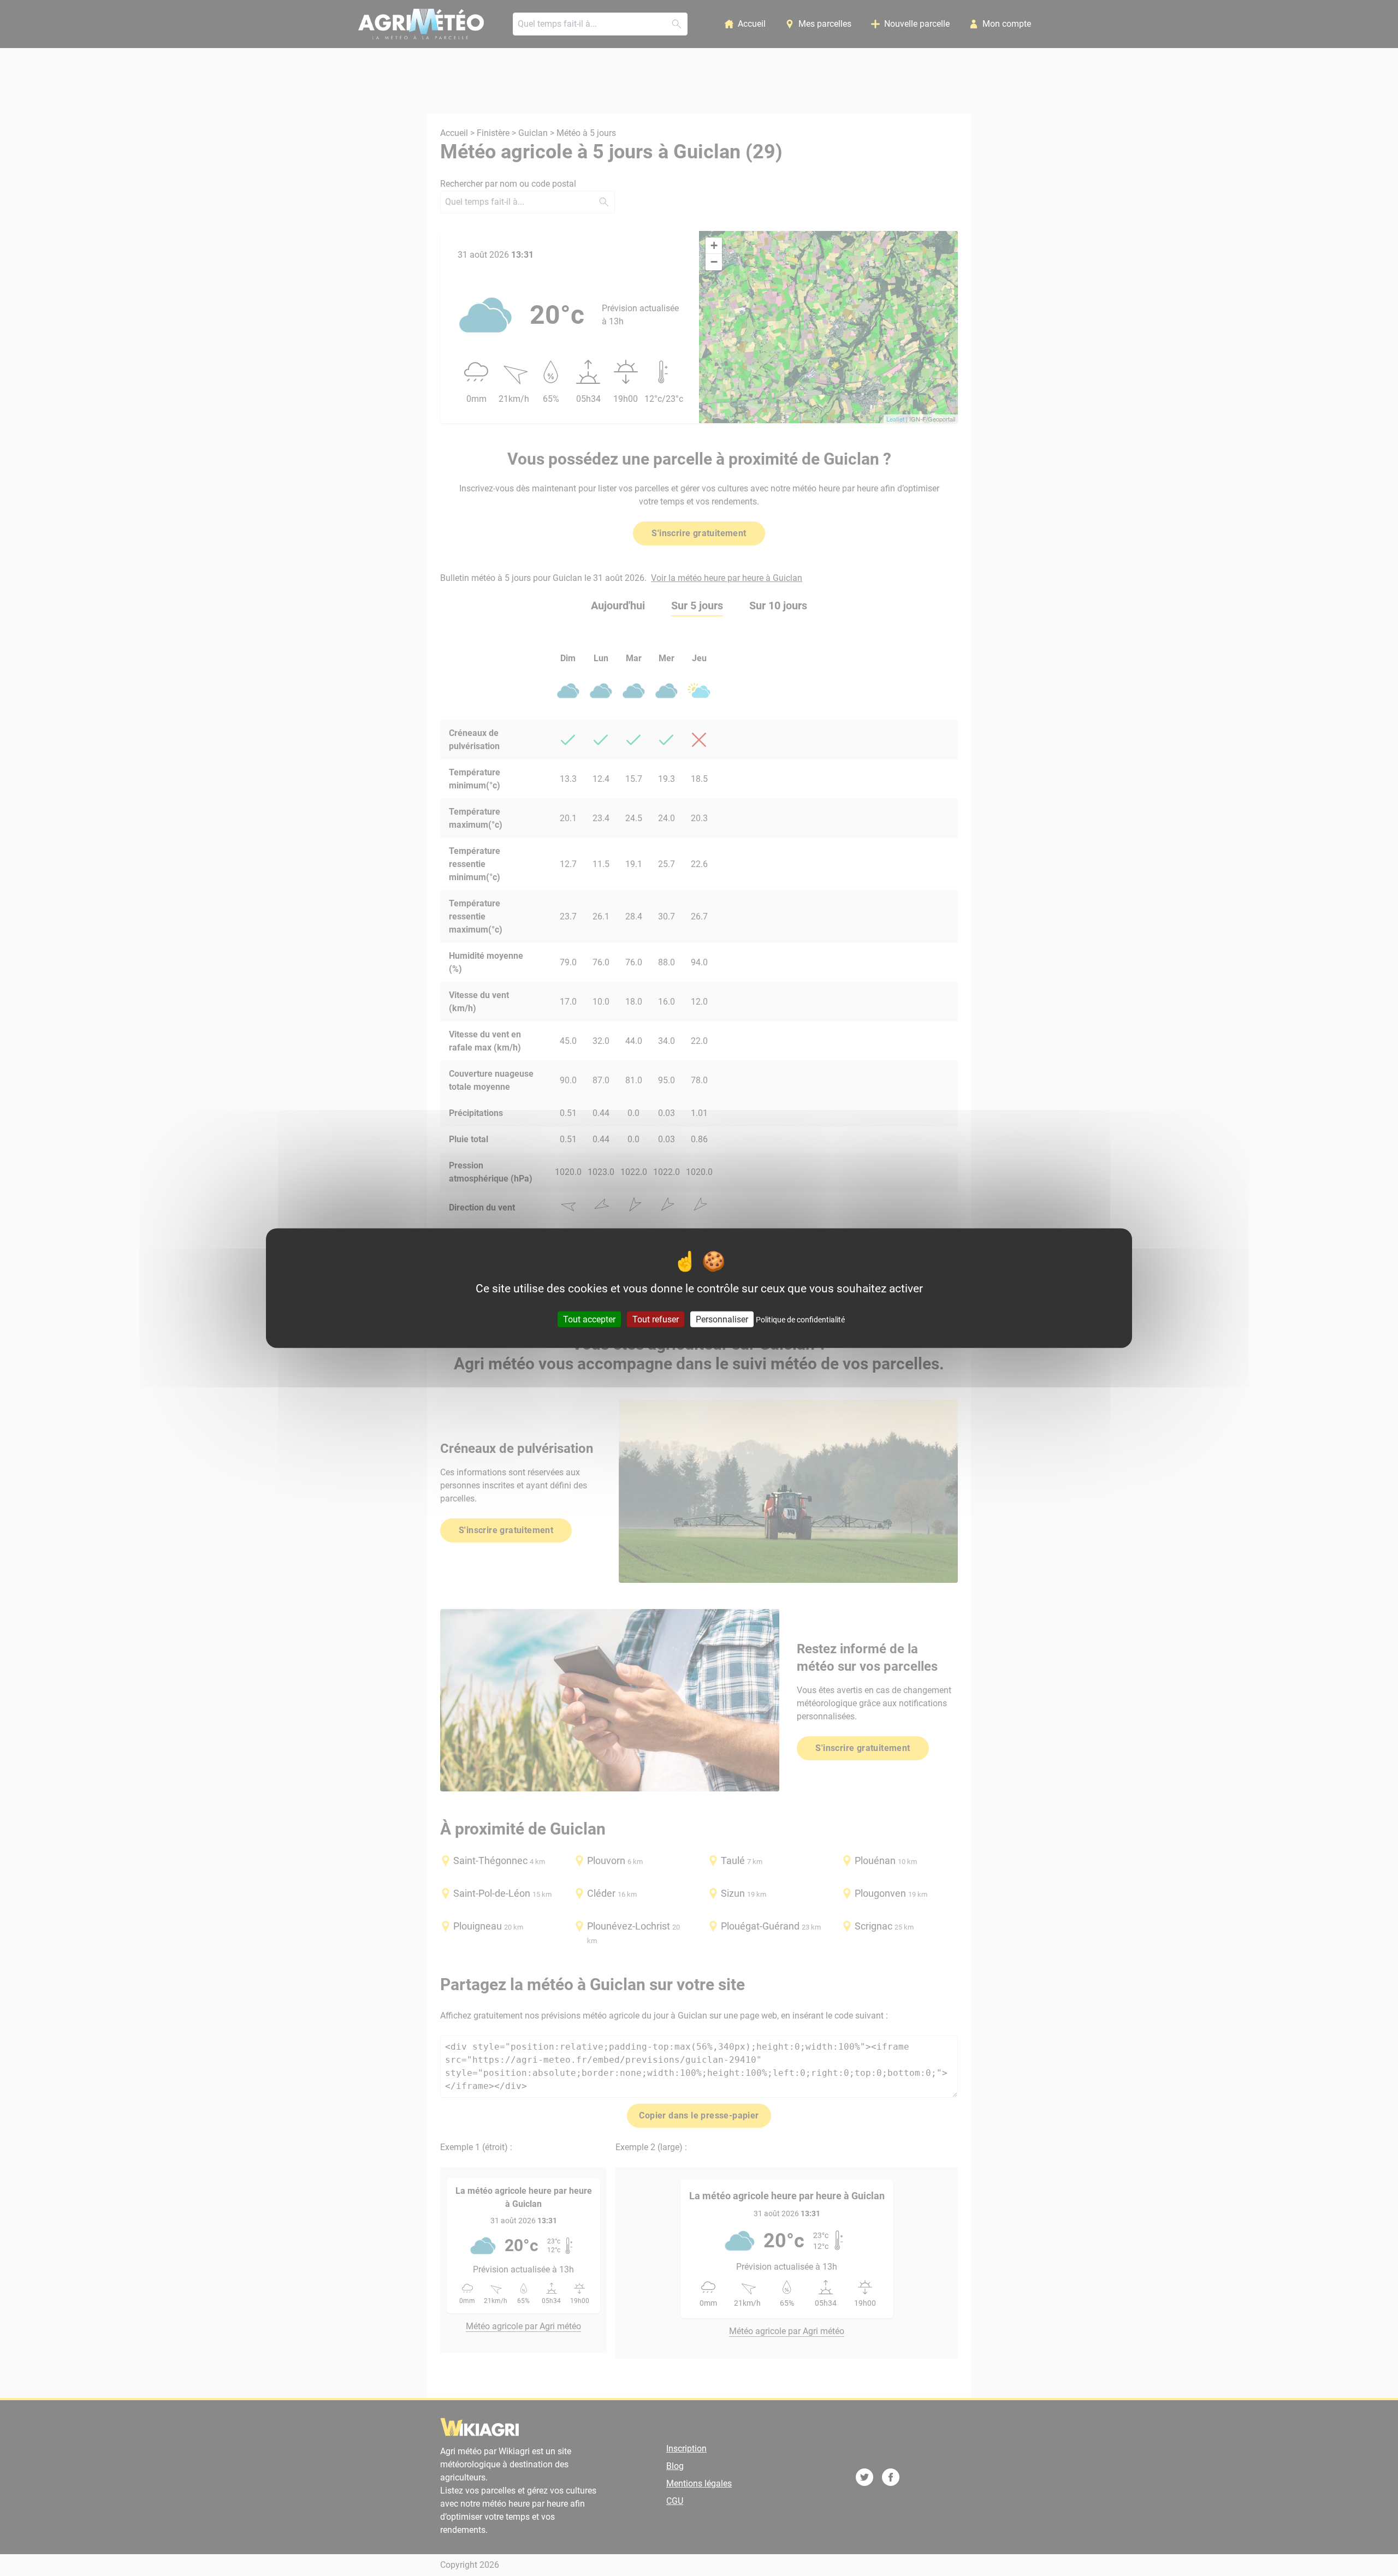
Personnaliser (722, 1319)
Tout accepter (589, 1319)
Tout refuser (656, 1319)
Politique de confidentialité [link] (800, 1319)
